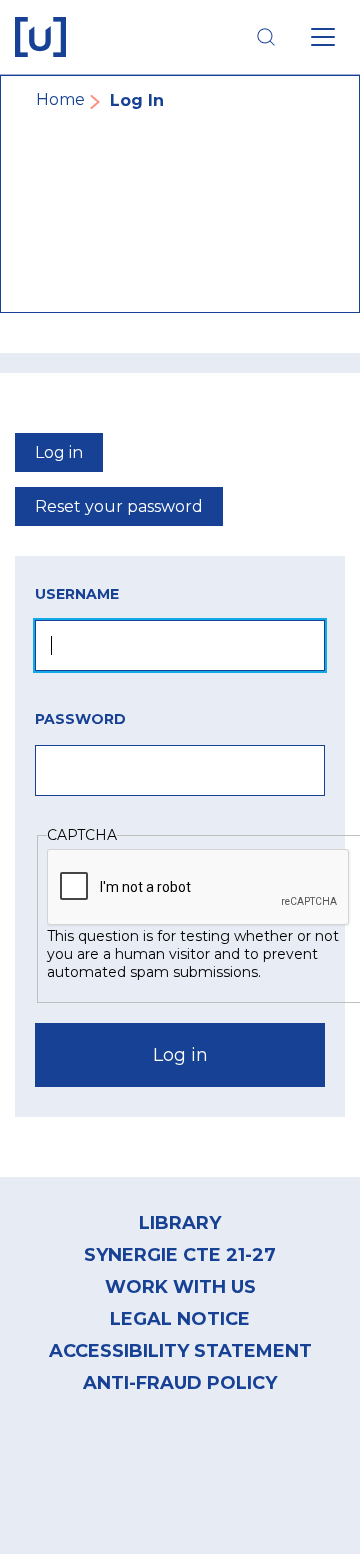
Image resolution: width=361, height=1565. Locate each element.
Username (77, 594)
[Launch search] (266, 37)
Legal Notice (180, 1319)
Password (80, 719)
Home (60, 99)
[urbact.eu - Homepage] (40, 37)
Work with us (180, 1287)
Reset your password (119, 506)
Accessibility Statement (180, 1351)
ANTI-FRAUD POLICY (180, 1383)
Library (180, 1223)
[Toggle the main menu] (323, 37)
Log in (59, 452)
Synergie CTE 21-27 (180, 1255)
